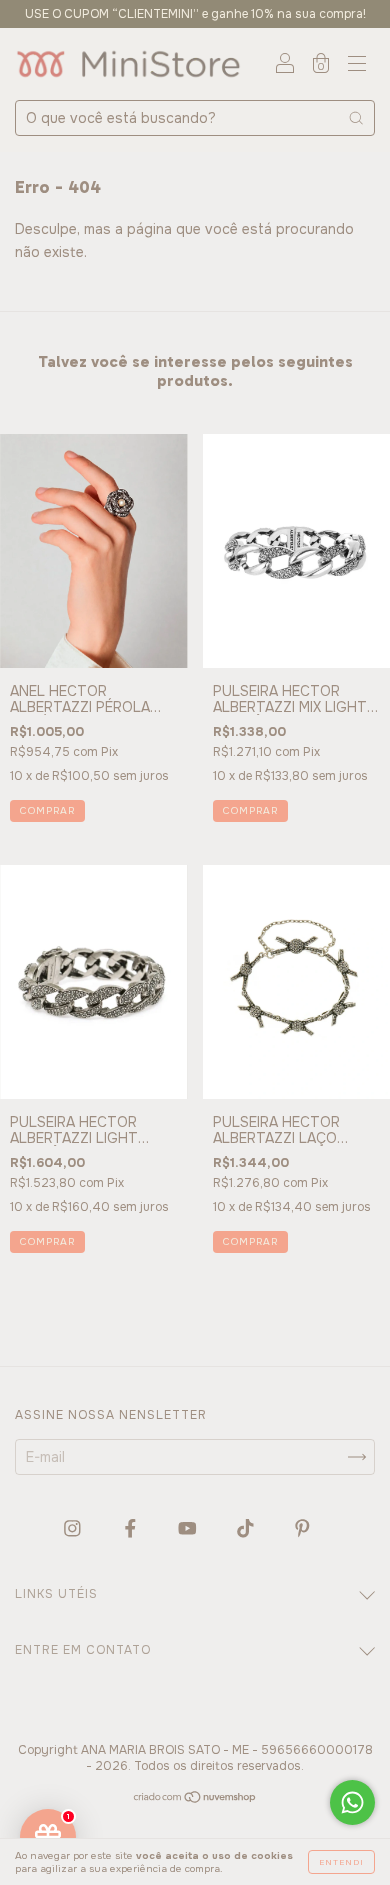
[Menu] (357, 66)
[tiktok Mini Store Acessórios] (247, 1529)
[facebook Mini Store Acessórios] (132, 1529)
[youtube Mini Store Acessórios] (189, 1529)
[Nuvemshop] (195, 1799)
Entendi (341, 1862)
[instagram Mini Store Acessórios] (74, 1529)
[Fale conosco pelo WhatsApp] (352, 1802)
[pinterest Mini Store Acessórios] (302, 1529)
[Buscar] (356, 118)
